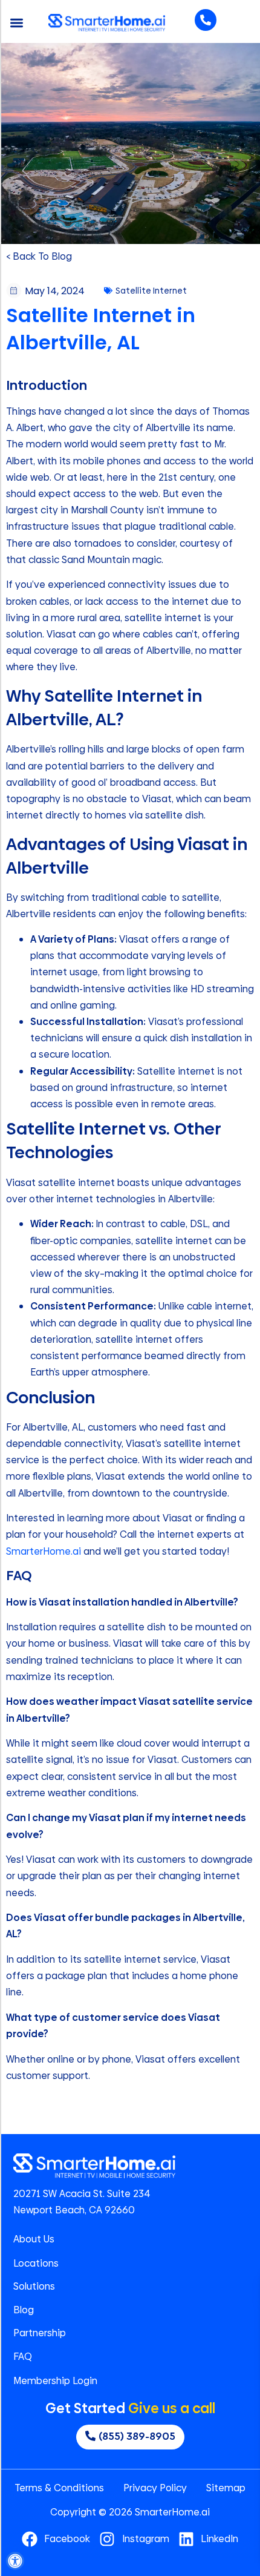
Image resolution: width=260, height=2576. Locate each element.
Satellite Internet (151, 291)
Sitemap (226, 2488)
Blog (24, 2310)
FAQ (23, 2357)
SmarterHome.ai (44, 1551)
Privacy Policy (155, 2488)
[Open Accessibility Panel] (15, 2561)
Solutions (34, 2287)
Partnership (40, 2333)
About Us (34, 2239)
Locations (36, 2264)
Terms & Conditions (59, 2488)
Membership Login (55, 2381)
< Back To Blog (39, 256)
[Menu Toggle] (17, 23)
